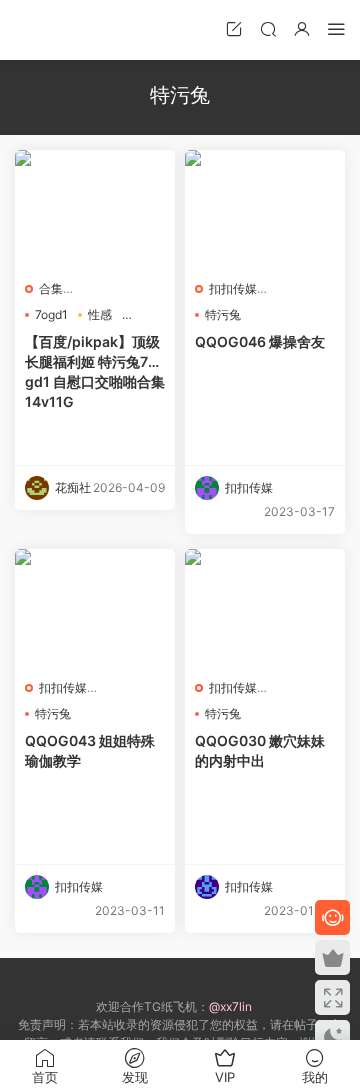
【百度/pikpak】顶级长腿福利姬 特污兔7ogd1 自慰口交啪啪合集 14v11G (95, 371)
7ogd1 (51, 314)
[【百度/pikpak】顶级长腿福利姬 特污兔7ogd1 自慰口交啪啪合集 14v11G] (95, 210)
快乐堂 (45, 30)
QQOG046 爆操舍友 (260, 341)
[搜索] (268, 28)
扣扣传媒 (233, 288)
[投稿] (234, 28)
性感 (100, 314)
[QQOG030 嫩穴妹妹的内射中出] (265, 609)
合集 (51, 288)
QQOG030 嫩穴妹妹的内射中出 (260, 750)
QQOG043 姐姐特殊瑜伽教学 (90, 750)
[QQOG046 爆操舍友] (265, 210)
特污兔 (223, 314)
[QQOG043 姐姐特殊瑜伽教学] (95, 609)
